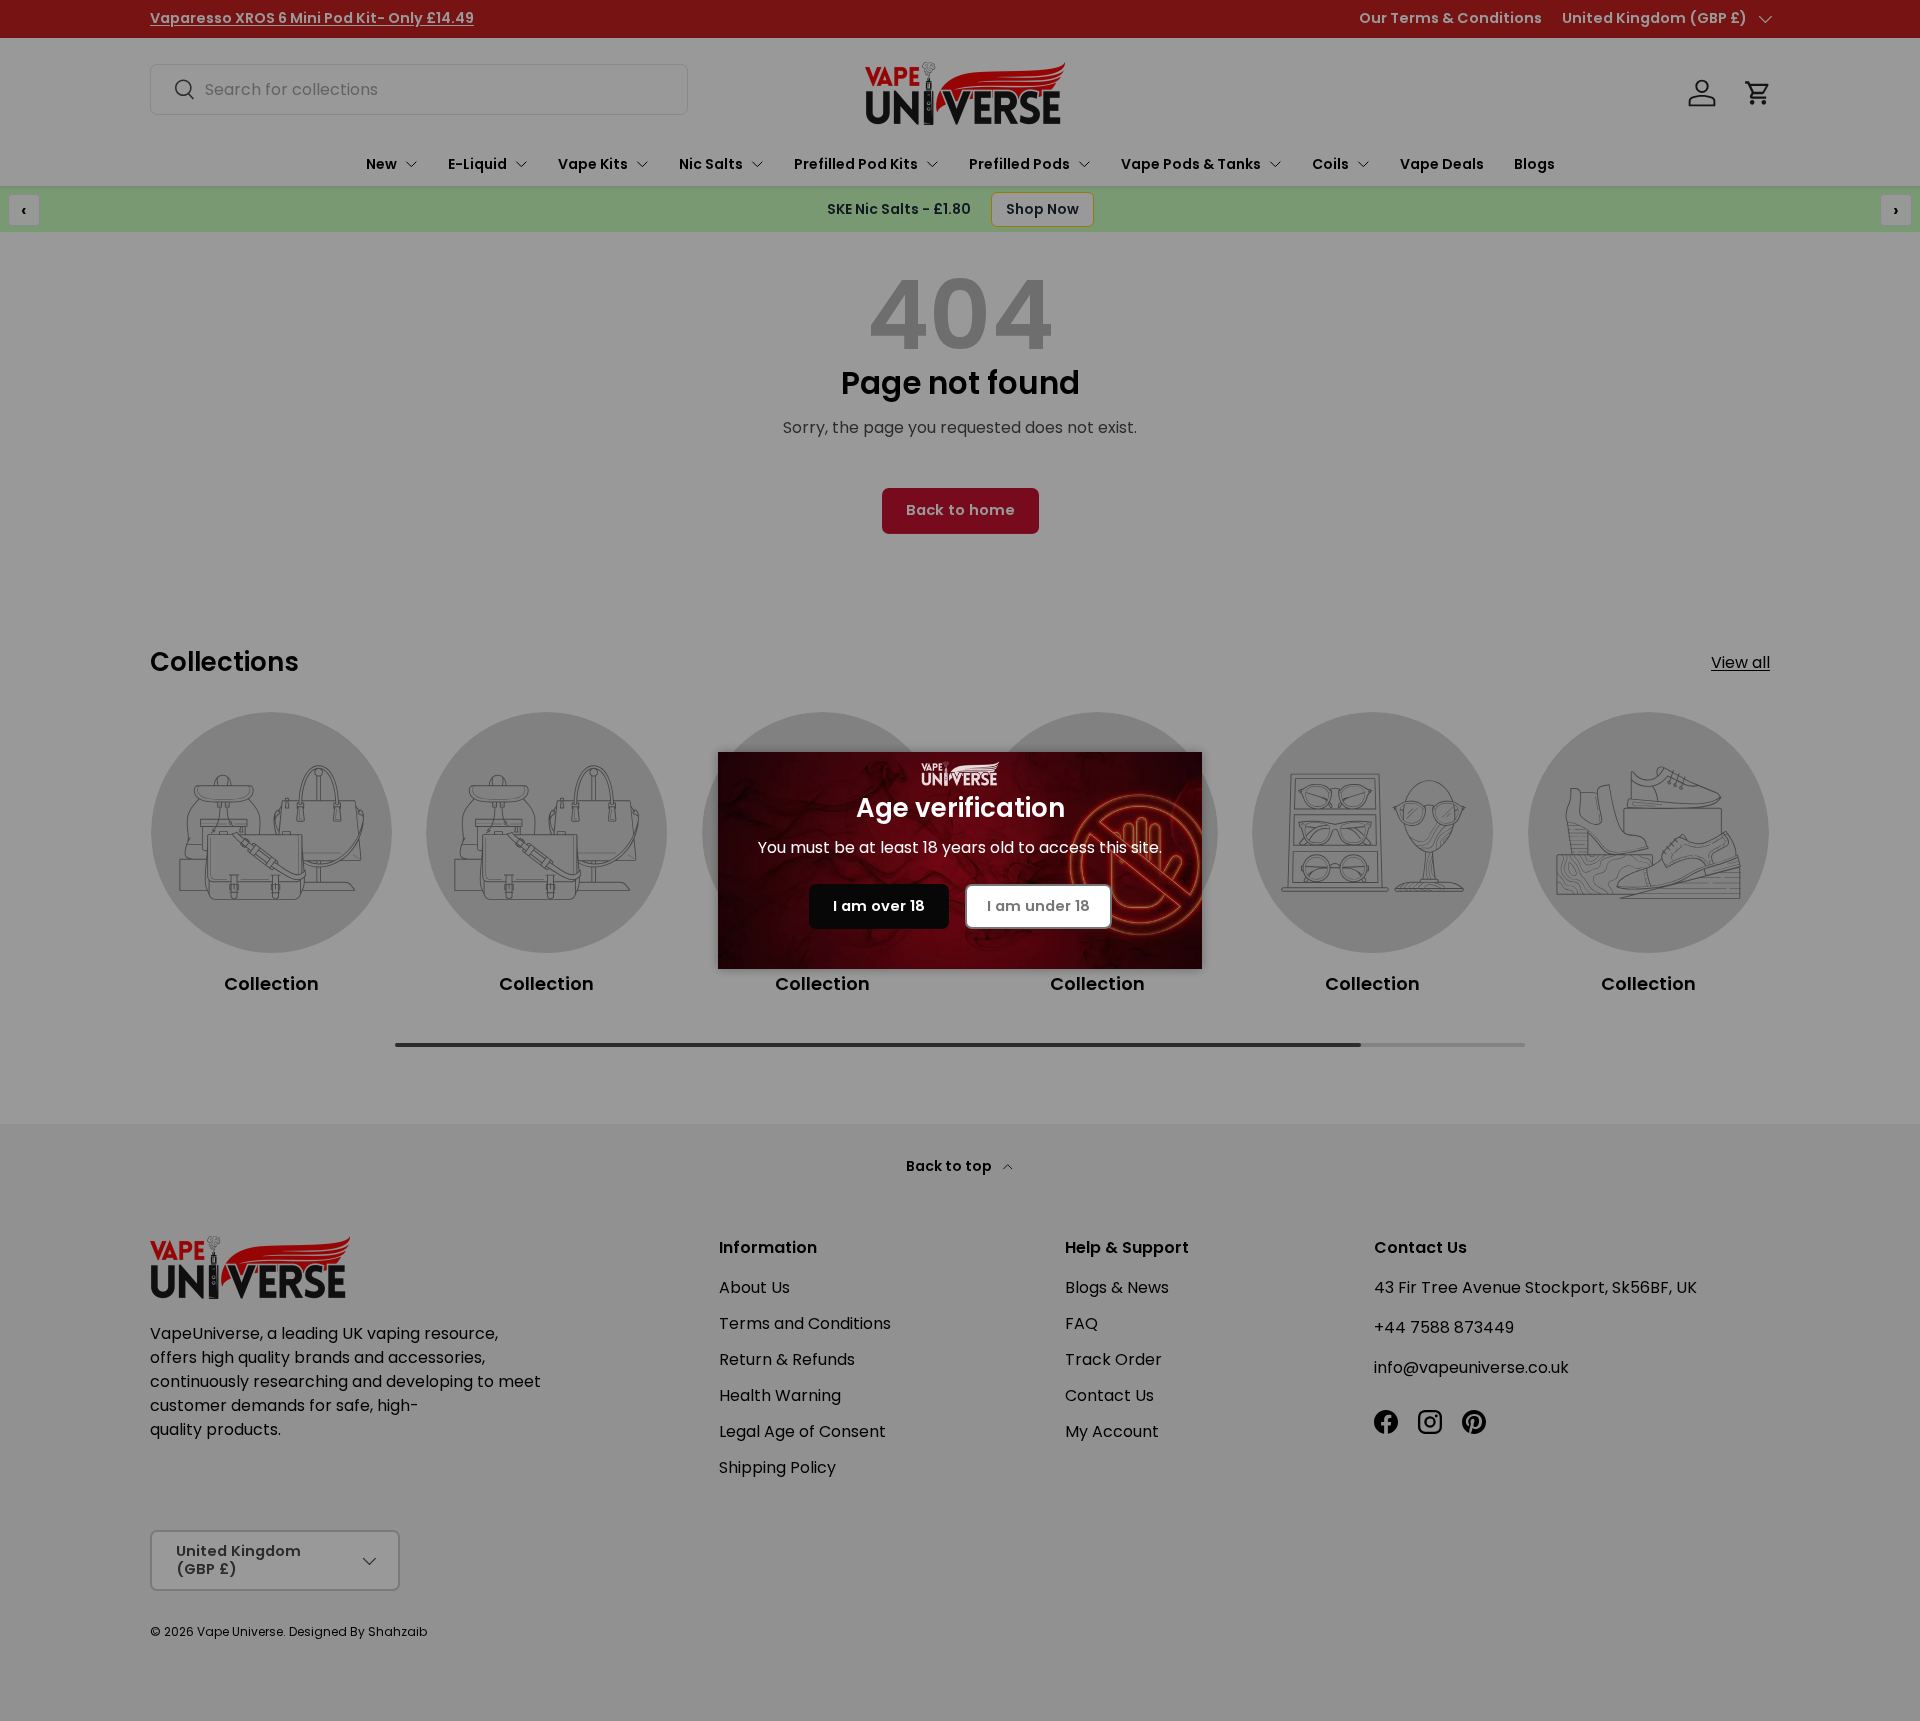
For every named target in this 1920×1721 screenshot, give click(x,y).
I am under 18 (1038, 906)
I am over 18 (879, 906)
